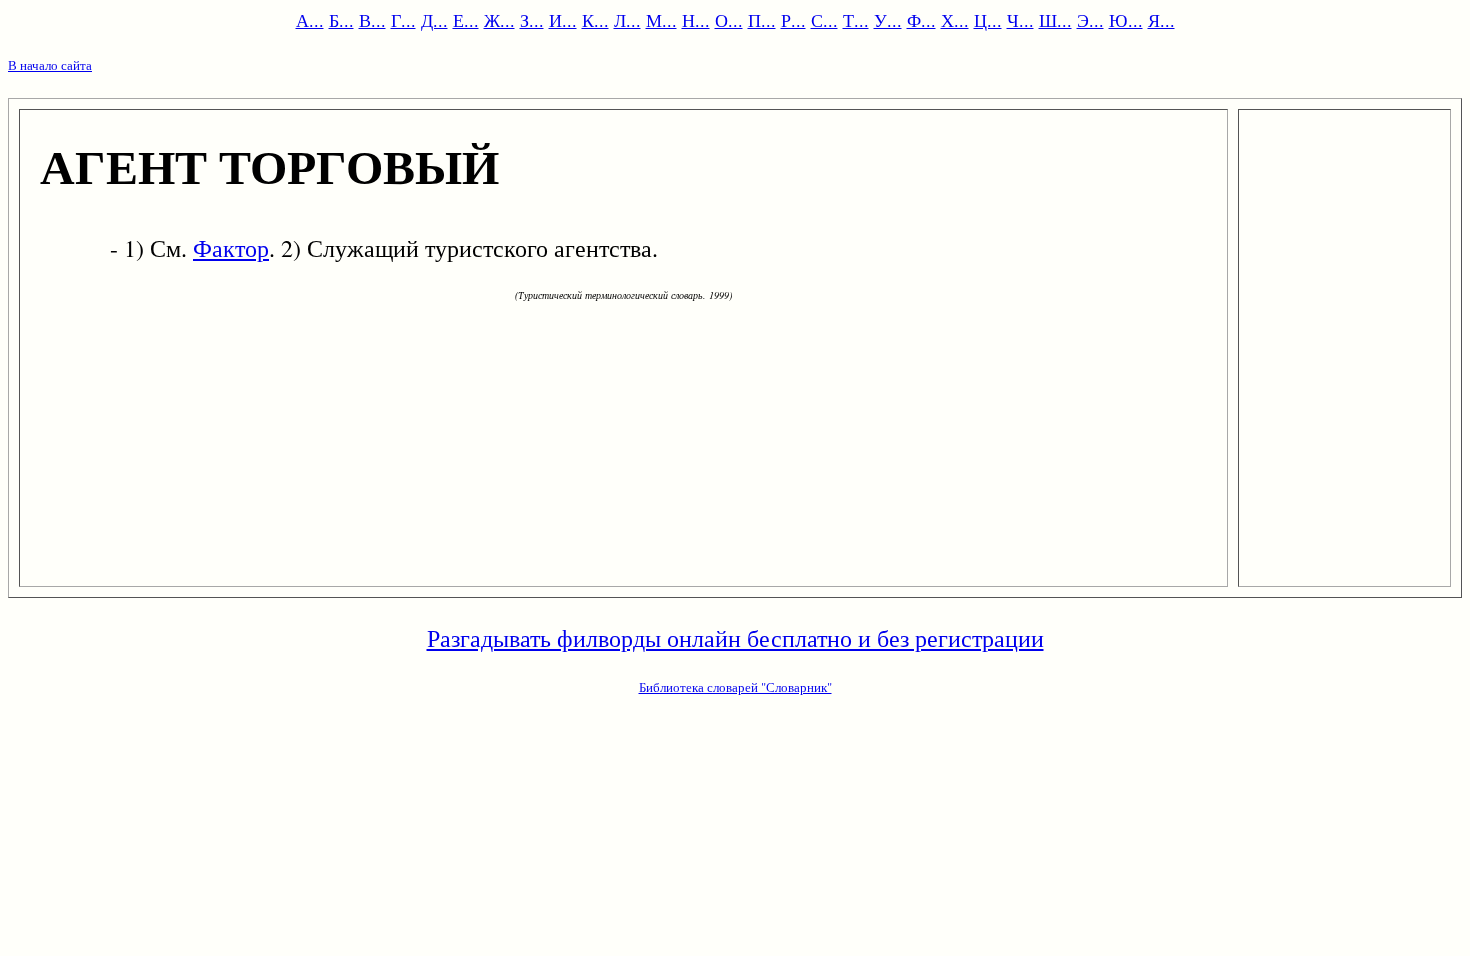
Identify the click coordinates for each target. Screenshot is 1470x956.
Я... (1161, 20)
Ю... (1126, 20)
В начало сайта (50, 65)
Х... (955, 20)
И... (563, 20)
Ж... (499, 20)
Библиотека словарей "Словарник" (735, 687)
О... (729, 20)
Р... (793, 20)
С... (824, 20)
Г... (403, 20)
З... (532, 20)
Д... (434, 20)
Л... (627, 20)
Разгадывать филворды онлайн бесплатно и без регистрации (735, 638)
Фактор (231, 248)
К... (595, 20)
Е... (466, 20)
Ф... (921, 20)
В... (372, 20)
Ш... (1055, 20)
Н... (696, 20)
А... (310, 20)
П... (762, 20)
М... (661, 20)
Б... (341, 20)
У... (888, 20)
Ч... (1020, 20)
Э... (1090, 20)
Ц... (988, 20)
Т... (856, 20)
